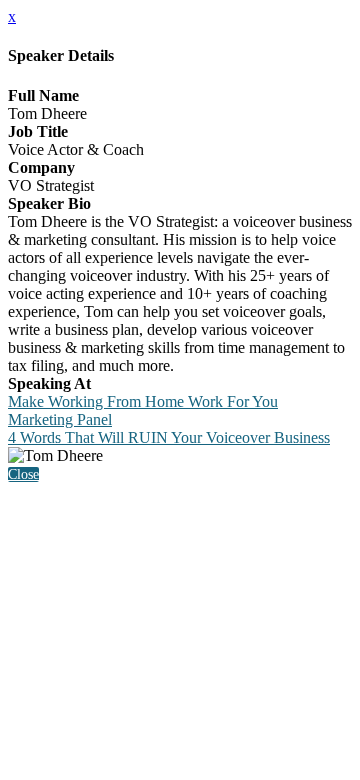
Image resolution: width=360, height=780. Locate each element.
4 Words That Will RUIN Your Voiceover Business (169, 437)
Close (23, 474)
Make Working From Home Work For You (143, 401)
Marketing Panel (60, 419)
